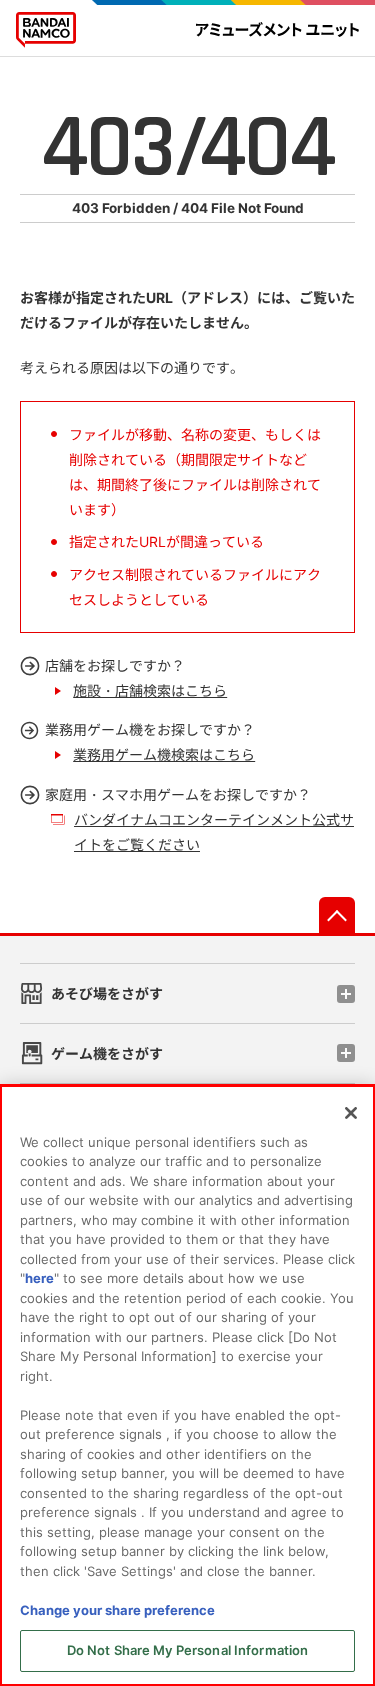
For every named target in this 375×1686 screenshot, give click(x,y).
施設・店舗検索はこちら (150, 690)
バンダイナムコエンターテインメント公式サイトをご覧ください (214, 832)
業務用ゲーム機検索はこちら (164, 754)
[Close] (351, 1113)
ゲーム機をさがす (107, 1053)
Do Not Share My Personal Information (188, 1650)
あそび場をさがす (107, 993)
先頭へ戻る (337, 915)
